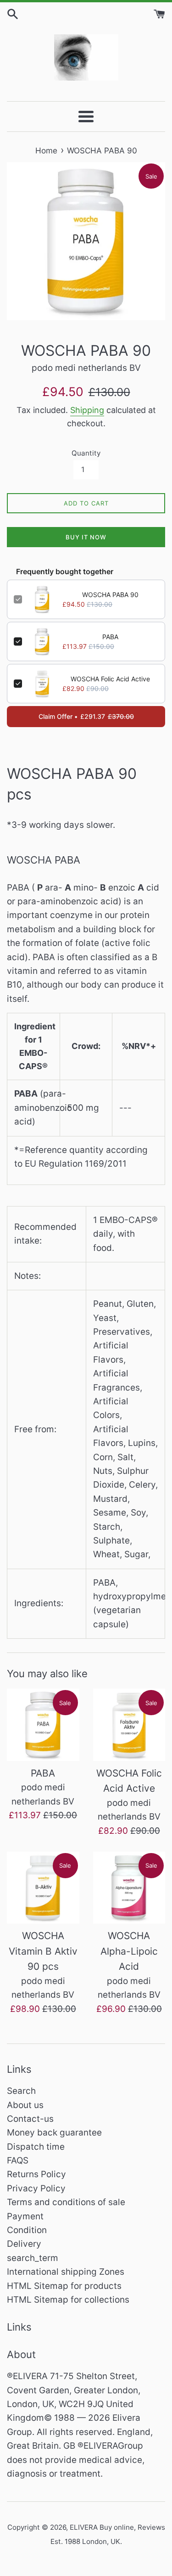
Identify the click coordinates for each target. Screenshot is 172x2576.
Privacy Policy (36, 2188)
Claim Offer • (86, 716)
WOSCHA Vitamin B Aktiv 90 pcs (43, 1951)
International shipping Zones (66, 2272)
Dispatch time (36, 2147)
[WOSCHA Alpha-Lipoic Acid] (129, 1888)
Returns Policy (36, 2174)
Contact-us (30, 2119)
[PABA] (43, 1725)
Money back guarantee (54, 2133)
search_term (33, 2258)
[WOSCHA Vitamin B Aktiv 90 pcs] (43, 1888)
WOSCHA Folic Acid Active (110, 679)
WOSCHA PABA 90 (110, 595)
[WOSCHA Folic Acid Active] (129, 1725)
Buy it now (86, 537)
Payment (25, 2216)
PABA (110, 637)
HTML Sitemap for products (64, 2286)
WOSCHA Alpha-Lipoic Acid (129, 1951)
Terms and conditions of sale (66, 2202)
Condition (27, 2230)
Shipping (87, 410)
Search (21, 2091)
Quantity (86, 453)
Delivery (24, 2244)
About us (25, 2105)
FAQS (18, 2160)
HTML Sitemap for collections (68, 2300)
